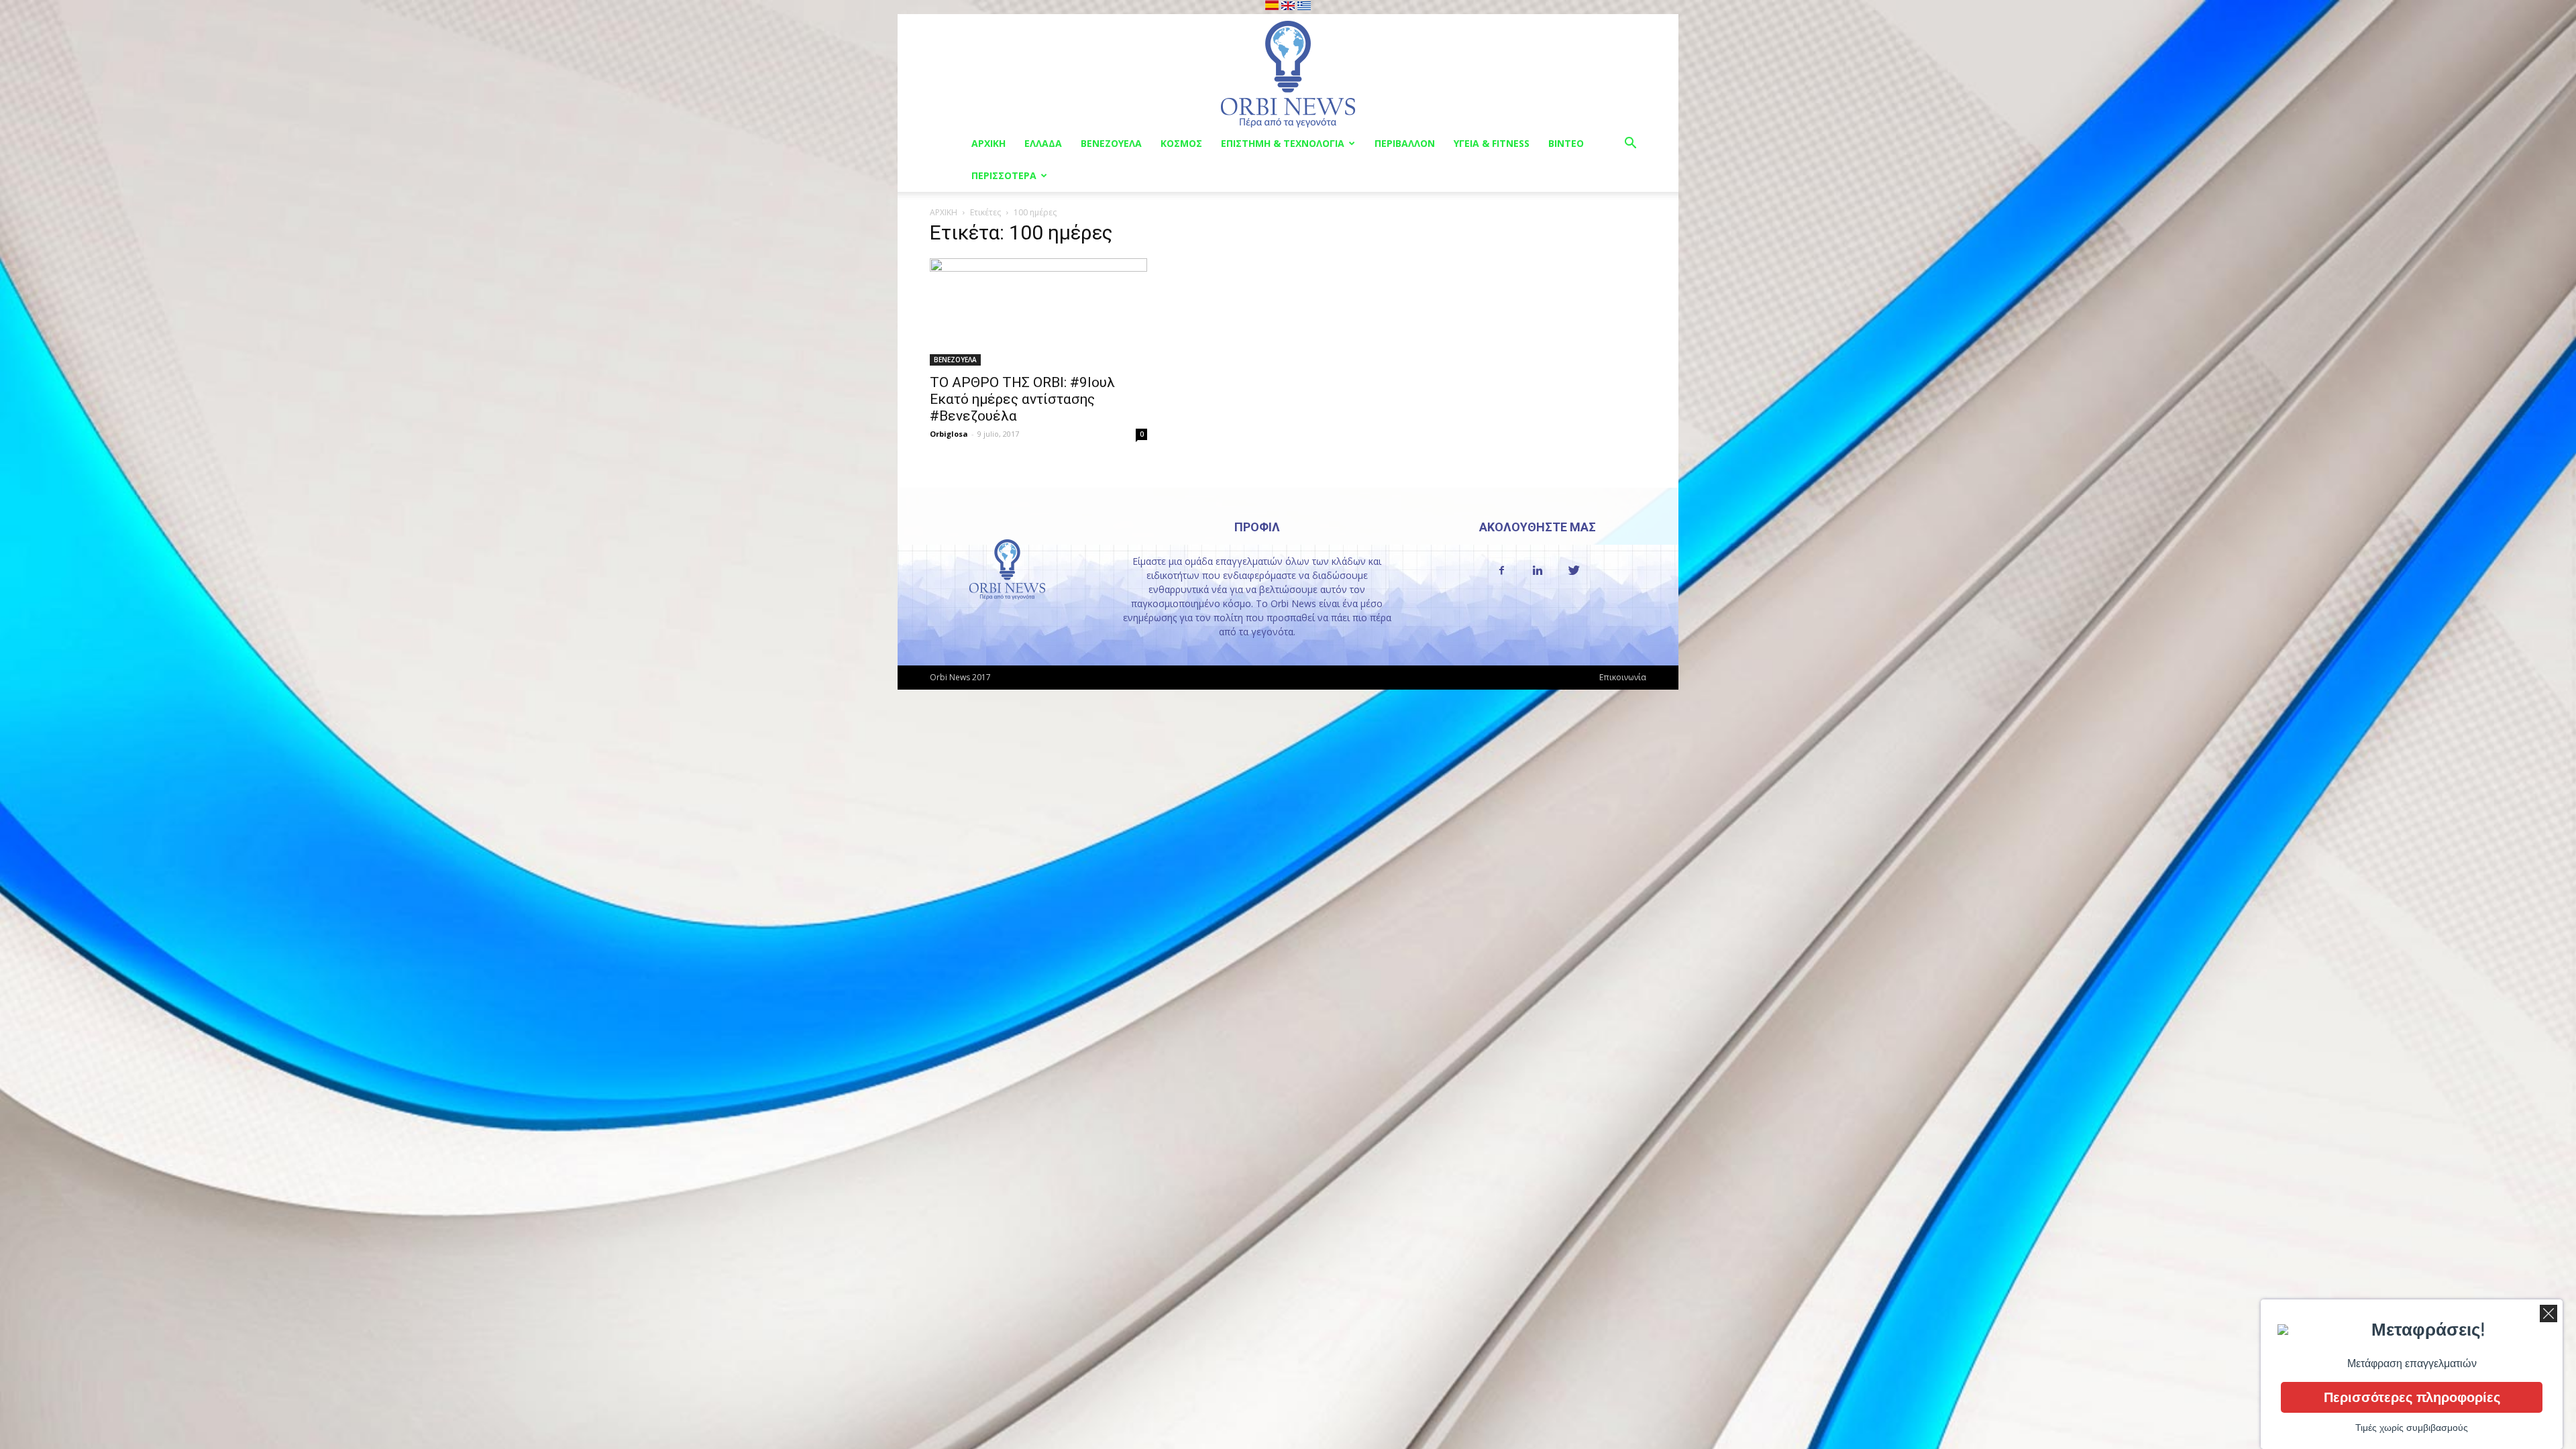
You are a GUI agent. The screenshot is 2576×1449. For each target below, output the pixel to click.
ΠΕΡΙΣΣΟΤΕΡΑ (1004, 175)
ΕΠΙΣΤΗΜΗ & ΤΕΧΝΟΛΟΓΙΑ (1283, 143)
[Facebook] (1501, 571)
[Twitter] (1574, 571)
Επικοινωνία (1623, 677)
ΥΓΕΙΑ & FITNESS (1492, 143)
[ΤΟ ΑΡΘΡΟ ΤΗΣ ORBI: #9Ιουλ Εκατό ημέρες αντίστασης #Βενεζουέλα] (1038, 312)
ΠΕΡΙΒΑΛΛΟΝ (1405, 143)
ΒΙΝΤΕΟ (1566, 143)
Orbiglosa (949, 434)
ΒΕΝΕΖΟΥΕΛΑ (1111, 143)
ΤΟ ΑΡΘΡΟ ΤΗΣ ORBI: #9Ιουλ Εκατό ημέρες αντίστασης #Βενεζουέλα (1022, 399)
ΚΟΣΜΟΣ (1181, 143)
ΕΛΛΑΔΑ (1043, 143)
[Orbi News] (1288, 71)
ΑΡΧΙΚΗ (988, 143)
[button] (1630, 145)
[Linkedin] (1538, 571)
